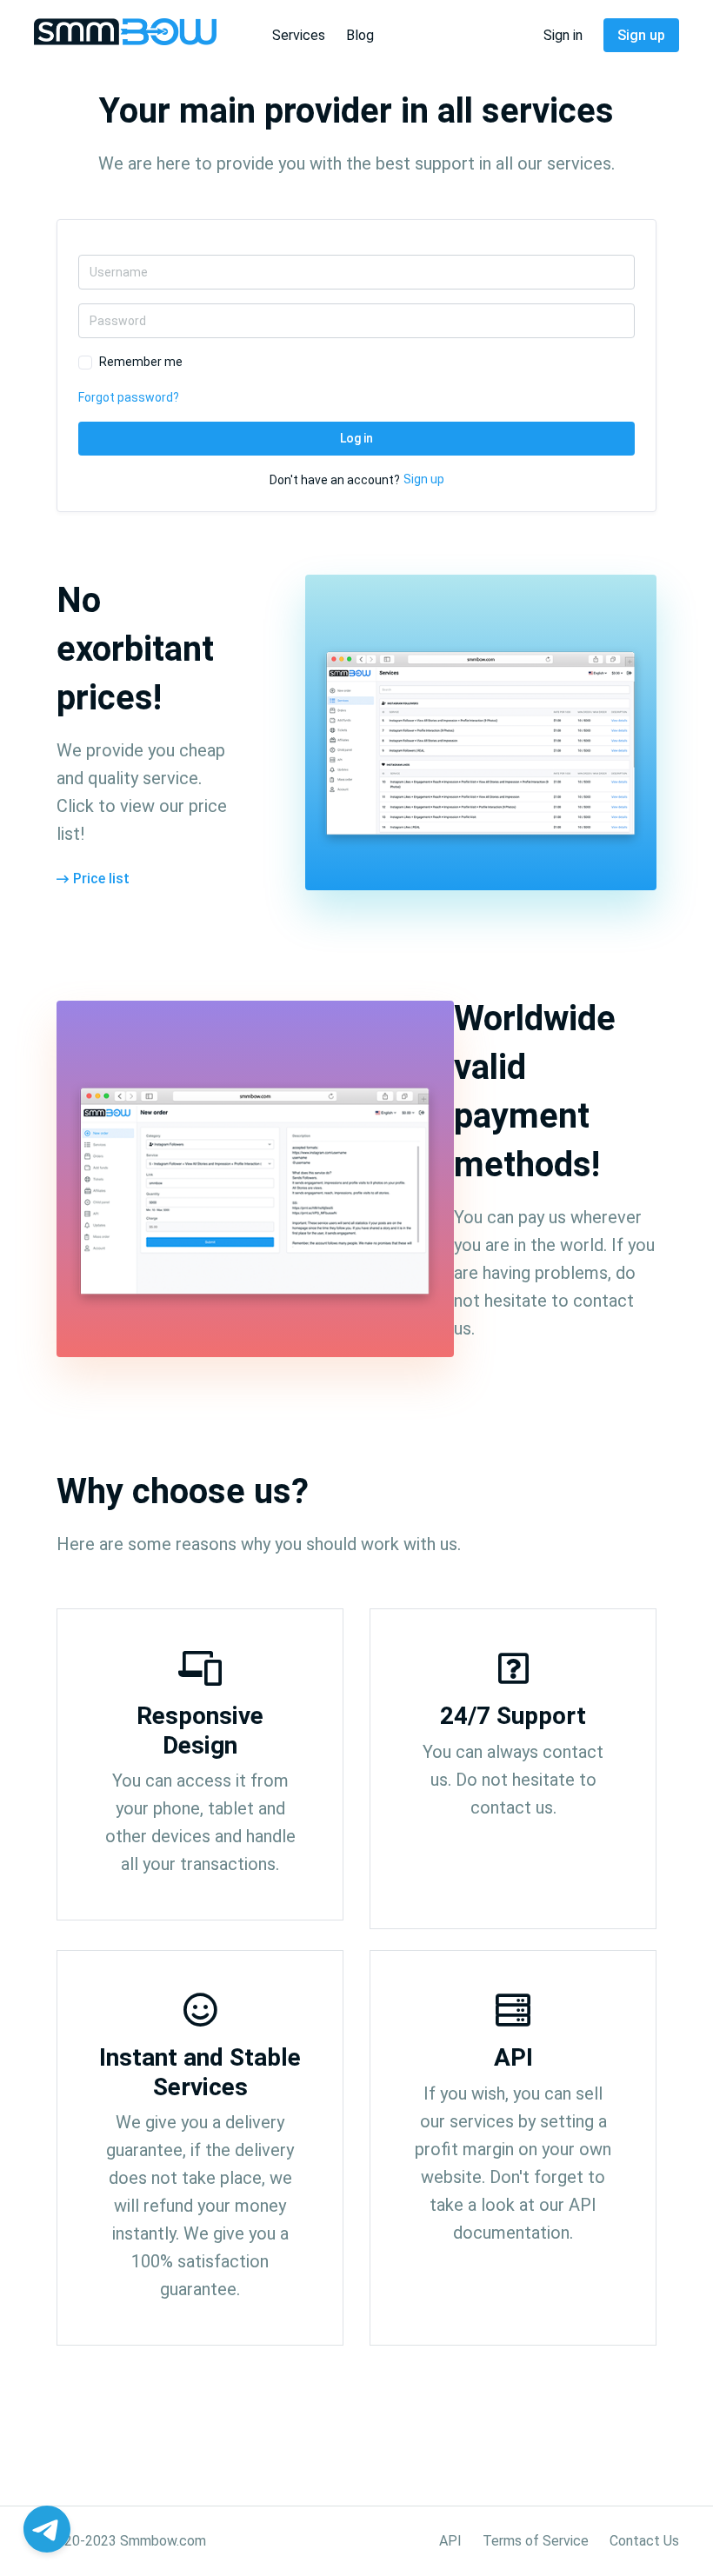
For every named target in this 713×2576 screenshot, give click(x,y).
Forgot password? (129, 397)
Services (299, 35)
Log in (356, 438)
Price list (101, 879)
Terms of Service (536, 2541)
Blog (360, 35)
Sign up (641, 35)
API (450, 2541)
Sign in (563, 35)
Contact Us (644, 2541)
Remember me (141, 362)
